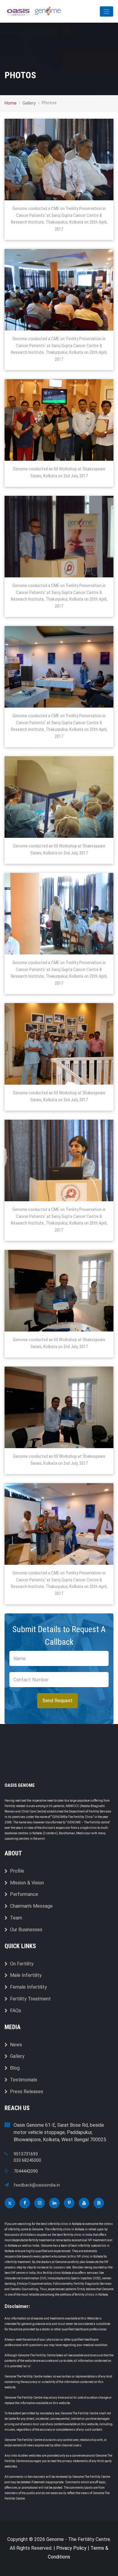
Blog (15, 2068)
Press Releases (27, 2092)
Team (16, 1918)
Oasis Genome (20, 1785)
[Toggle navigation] (107, 11)
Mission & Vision (27, 1883)
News (16, 2045)
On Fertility (22, 1964)
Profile (17, 1871)
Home (11, 103)
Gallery (17, 2056)
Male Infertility (26, 1975)
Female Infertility (28, 1987)
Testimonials (24, 2080)
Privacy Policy (71, 2548)
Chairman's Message (31, 1906)
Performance (24, 1894)
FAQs (16, 2011)
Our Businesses (26, 1930)
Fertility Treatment (30, 1999)
